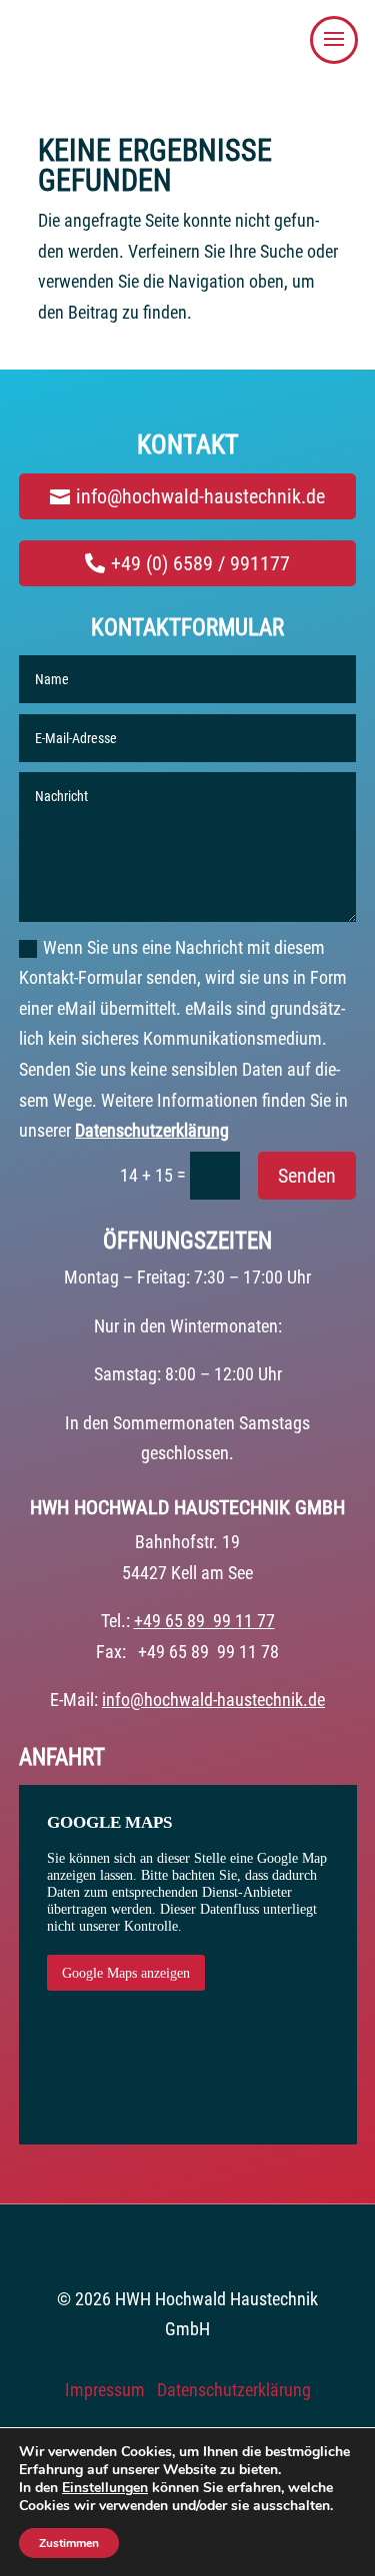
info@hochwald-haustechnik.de (200, 496)
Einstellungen (105, 2488)
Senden (307, 1176)
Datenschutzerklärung (152, 1130)
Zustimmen (69, 2543)
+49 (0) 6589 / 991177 (200, 563)
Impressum (105, 2390)
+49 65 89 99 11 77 (204, 1621)
